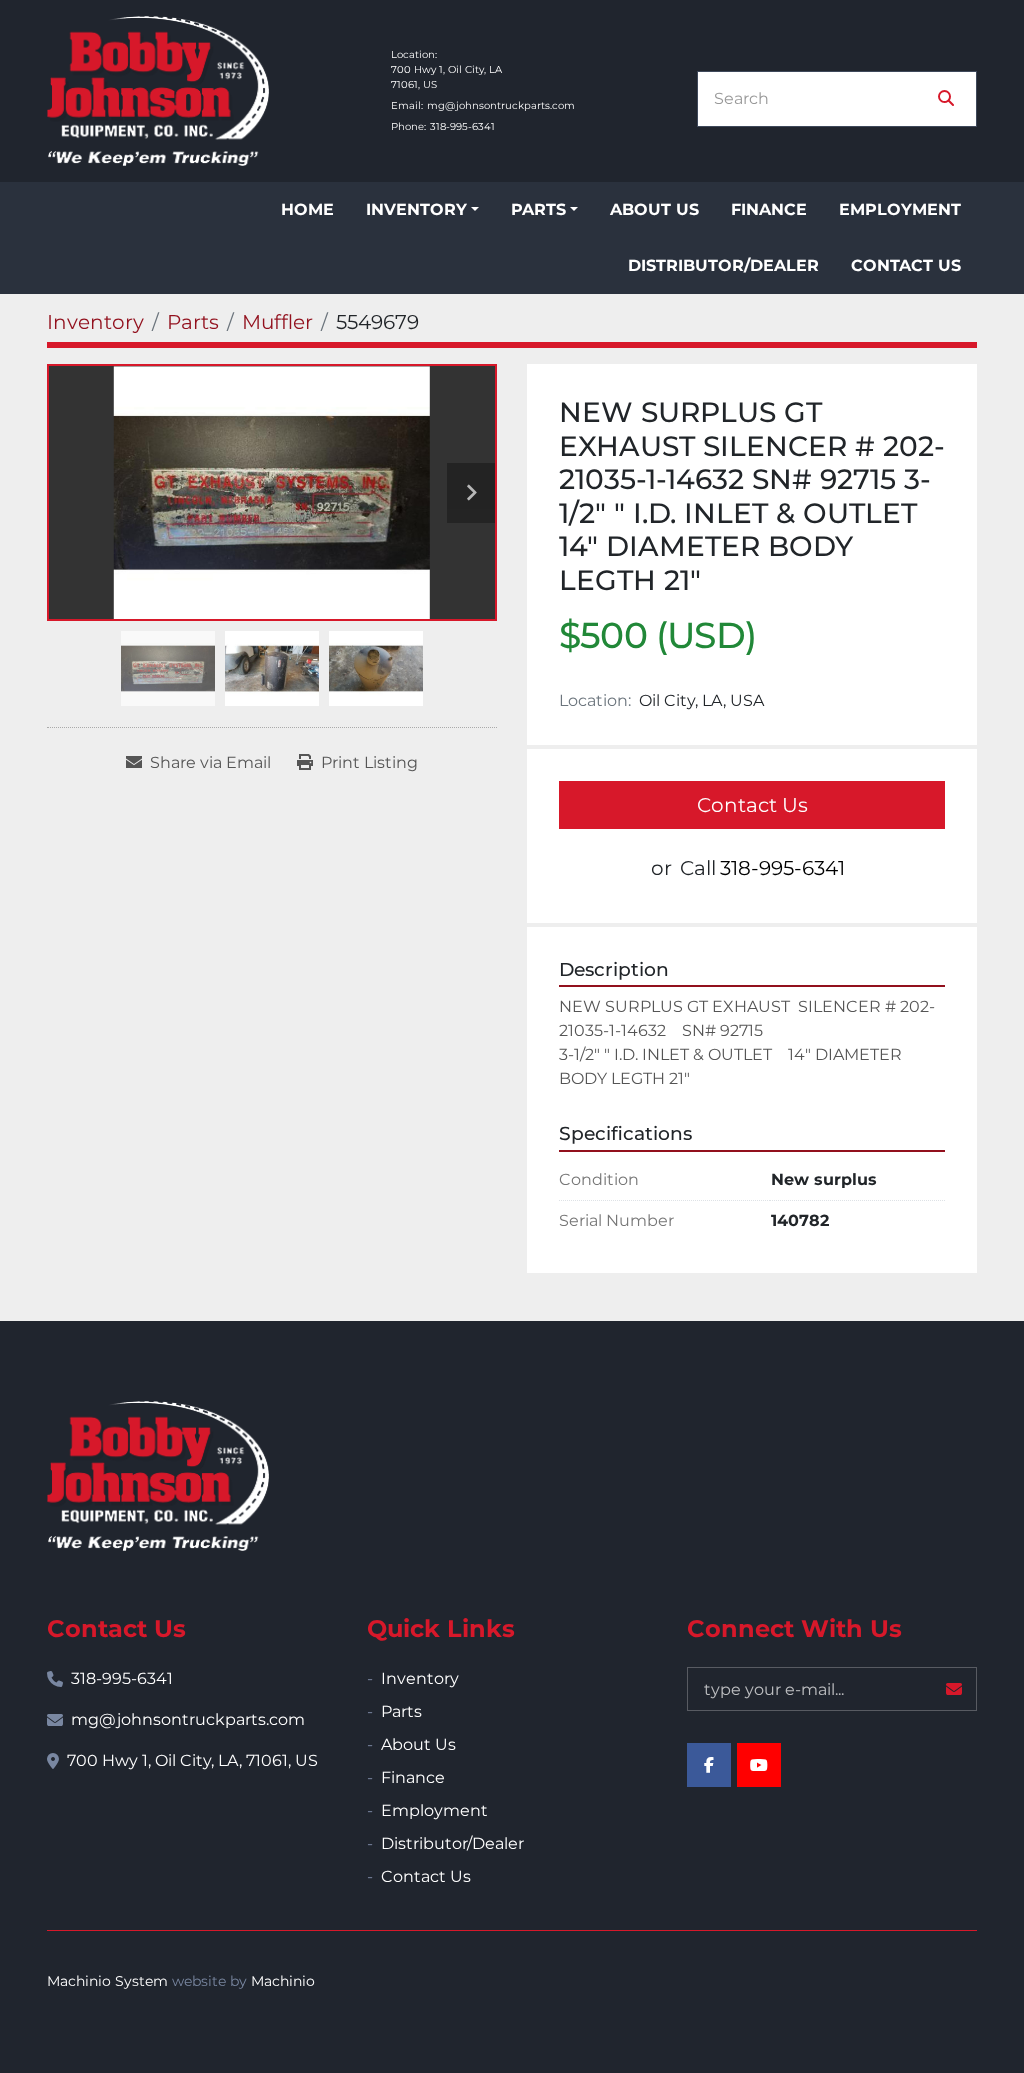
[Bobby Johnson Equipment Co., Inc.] (158, 1476)
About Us (654, 209)
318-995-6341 (462, 126)
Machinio (283, 1981)
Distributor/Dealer (723, 265)
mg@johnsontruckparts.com (501, 105)
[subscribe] (954, 1689)
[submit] (946, 99)
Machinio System (107, 1981)
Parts (538, 209)
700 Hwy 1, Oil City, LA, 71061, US (192, 1760)
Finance (769, 209)
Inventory (416, 209)
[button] (422, 210)
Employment (900, 209)
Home (307, 209)
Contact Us (906, 265)
